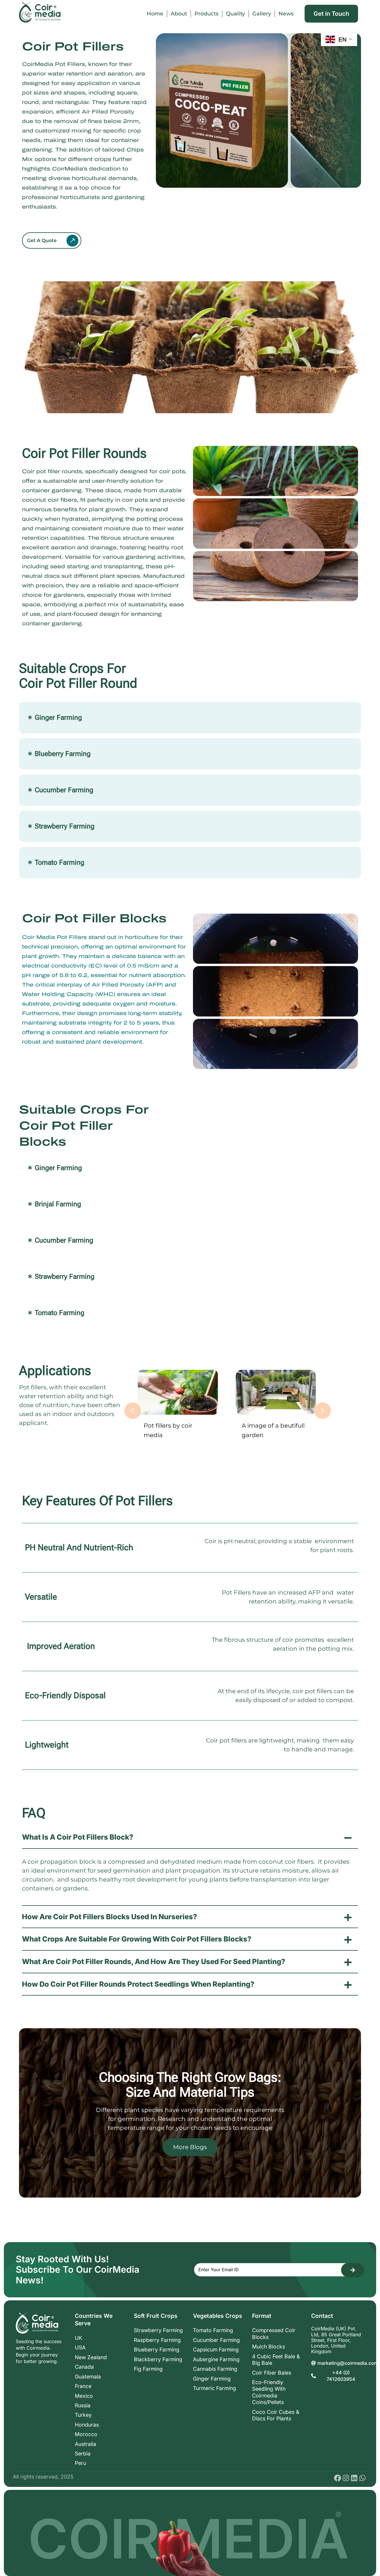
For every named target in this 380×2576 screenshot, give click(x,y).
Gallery (262, 14)
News (286, 14)
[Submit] (353, 2270)
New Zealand (91, 2357)
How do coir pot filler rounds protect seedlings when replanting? (138, 1984)
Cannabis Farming (215, 2369)
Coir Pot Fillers (73, 46)
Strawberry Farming (158, 2330)
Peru (80, 2463)
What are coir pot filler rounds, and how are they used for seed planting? (154, 1962)
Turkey (83, 2415)
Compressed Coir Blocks (274, 2333)
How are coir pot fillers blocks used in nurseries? (110, 1917)
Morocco (86, 2434)
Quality (235, 14)
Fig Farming (148, 2369)
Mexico (84, 2396)
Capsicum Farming (216, 2350)
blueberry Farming (157, 2350)
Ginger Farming (212, 2379)
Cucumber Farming (216, 2340)
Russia (83, 2405)
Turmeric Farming (214, 2388)
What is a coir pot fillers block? (78, 1837)
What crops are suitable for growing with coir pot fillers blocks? (137, 1939)
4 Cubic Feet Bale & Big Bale (276, 2360)
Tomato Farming (213, 2330)
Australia (85, 2444)
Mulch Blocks (269, 2347)
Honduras (87, 2425)
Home (155, 14)
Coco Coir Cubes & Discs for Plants (276, 2415)
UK (79, 2338)
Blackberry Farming (158, 2359)
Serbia (83, 2453)
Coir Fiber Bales (272, 2373)
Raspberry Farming (157, 2340)
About (179, 14)
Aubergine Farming (216, 2359)
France (83, 2386)
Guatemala (88, 2377)
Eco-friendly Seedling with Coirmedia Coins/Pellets (269, 2392)
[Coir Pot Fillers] (52, 240)
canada (84, 2367)
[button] (133, 1411)
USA (80, 2347)
